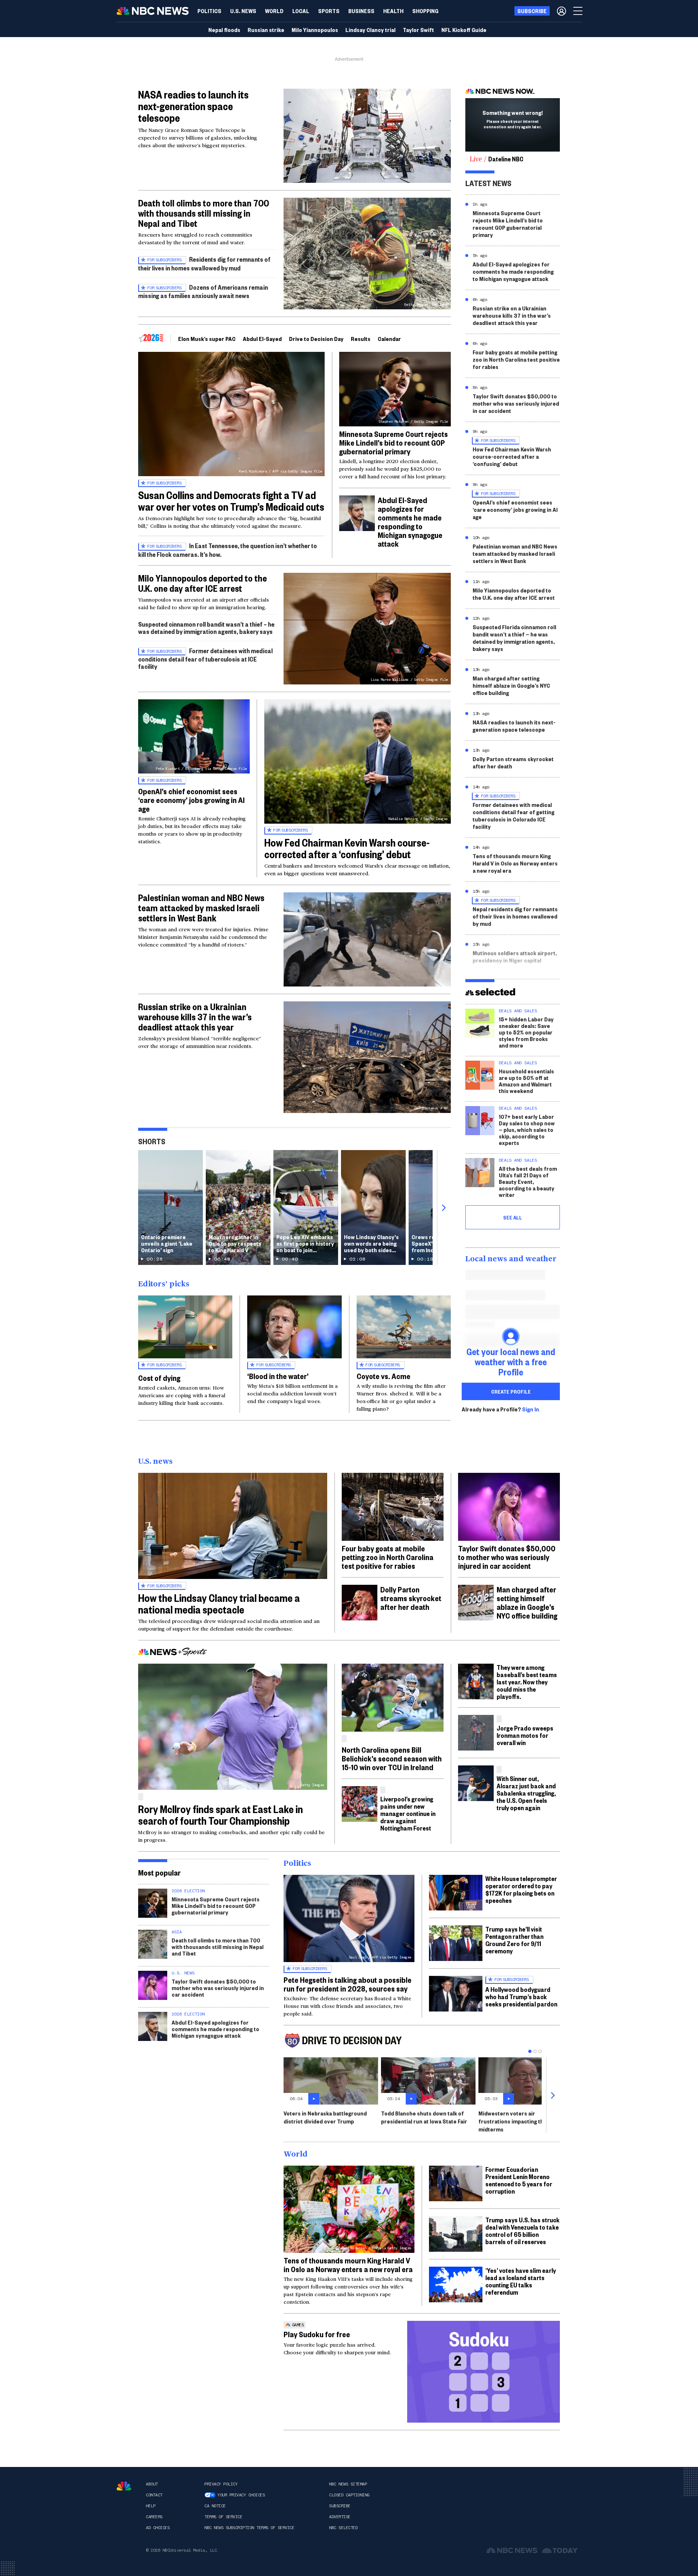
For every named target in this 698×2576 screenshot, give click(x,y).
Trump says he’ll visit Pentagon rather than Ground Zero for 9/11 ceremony (514, 1940)
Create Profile (511, 1391)
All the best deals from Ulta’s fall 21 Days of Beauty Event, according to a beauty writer (528, 1181)
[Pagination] (530, 2051)
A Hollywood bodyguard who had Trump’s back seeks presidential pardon (521, 1996)
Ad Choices (158, 2528)
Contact (154, 2495)
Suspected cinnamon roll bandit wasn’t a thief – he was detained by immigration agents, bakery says (206, 628)
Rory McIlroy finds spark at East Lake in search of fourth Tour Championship (220, 1815)
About (152, 2484)
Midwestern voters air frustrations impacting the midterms (513, 2121)
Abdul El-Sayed (262, 339)
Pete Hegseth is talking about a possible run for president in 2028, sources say (348, 1984)
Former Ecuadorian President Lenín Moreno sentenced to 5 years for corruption (519, 2180)
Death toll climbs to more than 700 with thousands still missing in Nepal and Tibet (204, 213)
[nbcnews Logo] (124, 2486)
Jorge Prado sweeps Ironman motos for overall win (525, 1735)
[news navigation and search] (578, 11)
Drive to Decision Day (316, 339)
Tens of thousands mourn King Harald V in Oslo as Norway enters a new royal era (515, 863)
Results (361, 339)
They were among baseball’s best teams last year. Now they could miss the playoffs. (527, 1682)
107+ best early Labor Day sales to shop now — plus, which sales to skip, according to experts (527, 1130)
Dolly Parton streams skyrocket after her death (513, 762)
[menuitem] (209, 11)
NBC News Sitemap (348, 2484)
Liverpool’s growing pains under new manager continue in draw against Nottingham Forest (408, 1813)
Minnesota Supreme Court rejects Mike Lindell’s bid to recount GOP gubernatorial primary (394, 442)
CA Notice (215, 2506)
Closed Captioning (349, 2495)
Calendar (389, 339)
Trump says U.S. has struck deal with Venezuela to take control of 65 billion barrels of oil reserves (522, 2231)
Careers (154, 2517)
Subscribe (340, 2506)
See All (513, 1217)
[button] (301, 11)
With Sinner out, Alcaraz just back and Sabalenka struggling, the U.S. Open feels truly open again (526, 1793)
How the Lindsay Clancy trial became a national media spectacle (219, 1604)
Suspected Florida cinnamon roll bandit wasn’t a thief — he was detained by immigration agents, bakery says (514, 638)
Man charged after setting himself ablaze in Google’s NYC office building (511, 685)
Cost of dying (159, 1378)
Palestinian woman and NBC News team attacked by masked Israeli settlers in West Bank (201, 908)
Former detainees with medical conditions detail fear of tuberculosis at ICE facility (205, 658)
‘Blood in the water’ (278, 1376)
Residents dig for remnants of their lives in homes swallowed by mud (204, 263)
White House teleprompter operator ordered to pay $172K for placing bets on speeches (521, 1889)
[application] (367, 136)
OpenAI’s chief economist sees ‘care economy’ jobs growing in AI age (191, 800)
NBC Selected (343, 2528)
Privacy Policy (221, 2484)
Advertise (340, 2517)
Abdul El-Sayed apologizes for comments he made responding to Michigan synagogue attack (410, 522)
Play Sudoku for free (317, 2334)
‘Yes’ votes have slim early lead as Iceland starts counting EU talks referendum (521, 2281)
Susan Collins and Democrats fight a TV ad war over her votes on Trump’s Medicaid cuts (231, 501)
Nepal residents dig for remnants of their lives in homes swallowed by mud (515, 916)
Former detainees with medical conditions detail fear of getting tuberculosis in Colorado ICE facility (514, 815)
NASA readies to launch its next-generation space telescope (193, 106)
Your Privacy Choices (241, 2495)
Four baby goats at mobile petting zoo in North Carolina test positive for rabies (516, 359)
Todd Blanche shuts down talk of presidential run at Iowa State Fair (424, 2117)
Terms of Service (223, 2517)
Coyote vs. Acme (384, 1376)
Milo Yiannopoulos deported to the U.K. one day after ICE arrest (202, 583)
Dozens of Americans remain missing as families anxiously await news (203, 291)
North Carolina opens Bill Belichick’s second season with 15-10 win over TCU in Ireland (392, 1758)
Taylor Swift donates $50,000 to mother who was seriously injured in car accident (516, 403)
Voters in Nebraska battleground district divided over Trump (325, 2117)
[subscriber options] (561, 11)
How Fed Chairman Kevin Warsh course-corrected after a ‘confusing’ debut (347, 848)
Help (151, 2506)
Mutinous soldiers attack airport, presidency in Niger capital (515, 957)
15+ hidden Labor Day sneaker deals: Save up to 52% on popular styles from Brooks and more (526, 1032)
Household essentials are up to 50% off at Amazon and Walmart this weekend (526, 1081)
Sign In (531, 1409)
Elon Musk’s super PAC (207, 339)
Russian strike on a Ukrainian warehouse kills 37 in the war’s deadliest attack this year (195, 1017)
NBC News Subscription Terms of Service (249, 2528)
